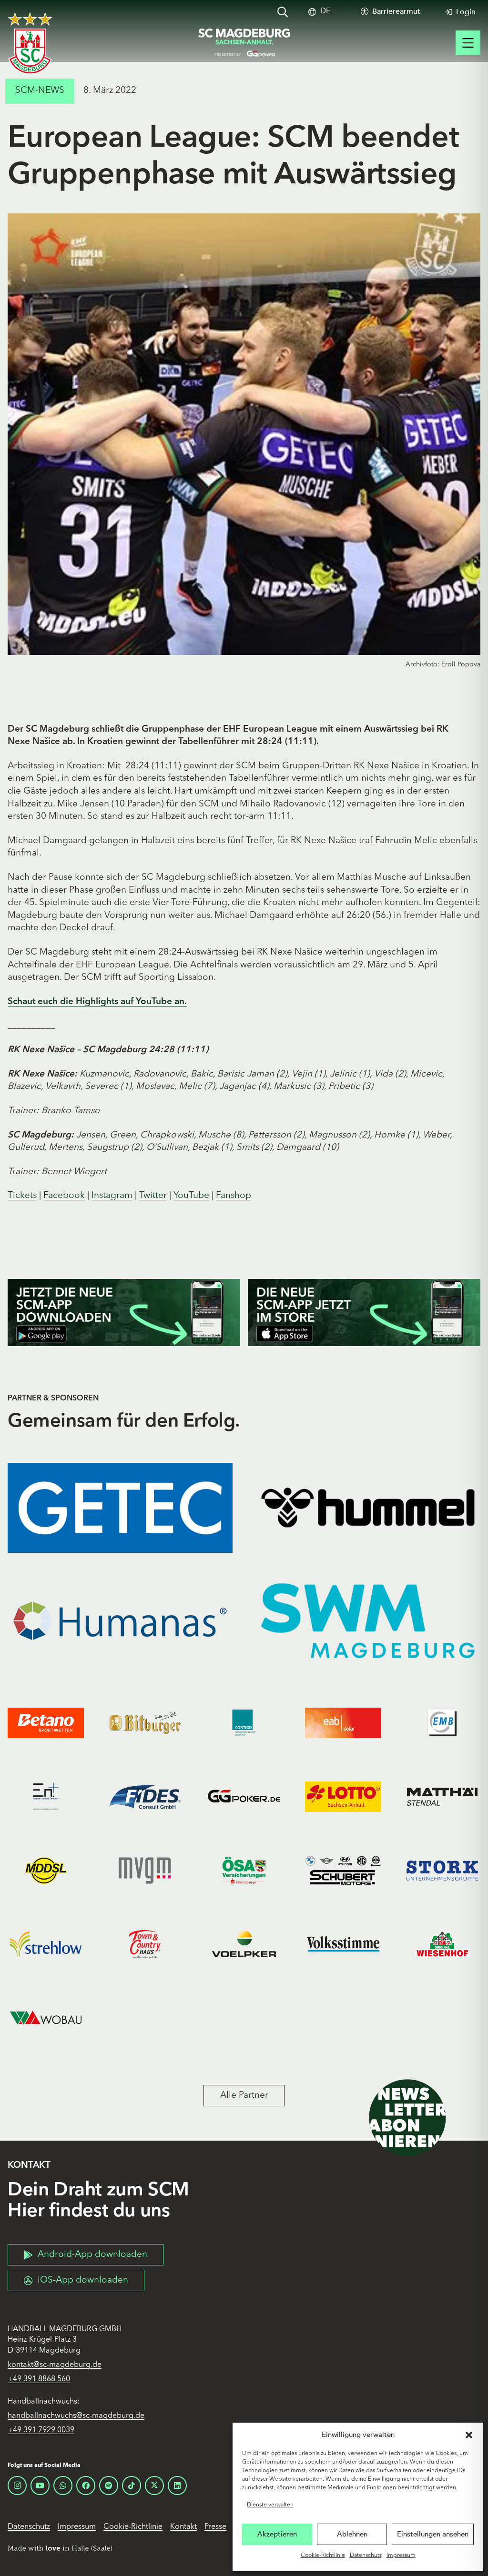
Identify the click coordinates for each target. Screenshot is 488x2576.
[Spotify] (109, 2485)
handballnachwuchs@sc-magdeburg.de (76, 2416)
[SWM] (368, 1621)
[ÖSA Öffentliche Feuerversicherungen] (244, 1870)
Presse (215, 2527)
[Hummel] (368, 1508)
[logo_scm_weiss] (30, 43)
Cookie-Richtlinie (323, 2556)
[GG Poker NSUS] (244, 1797)
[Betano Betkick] (46, 1723)
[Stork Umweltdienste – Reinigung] (442, 1870)
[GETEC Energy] (120, 1508)
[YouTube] (40, 2485)
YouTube (191, 1196)
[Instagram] (17, 2485)
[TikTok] (132, 2485)
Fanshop (234, 1196)
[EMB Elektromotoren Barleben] (442, 1723)
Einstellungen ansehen (433, 2534)
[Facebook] (86, 2485)
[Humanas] (120, 1621)
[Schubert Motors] (343, 1870)
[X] (154, 2485)
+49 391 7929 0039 (41, 2430)
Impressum (401, 2556)
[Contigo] (244, 1723)
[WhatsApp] (63, 2485)
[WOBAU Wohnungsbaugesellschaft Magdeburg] (46, 2018)
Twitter (153, 1196)
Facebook (64, 1196)
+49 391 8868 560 (39, 2379)
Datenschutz (366, 2556)
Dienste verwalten (270, 2505)
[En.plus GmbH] (46, 1797)
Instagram (112, 1196)
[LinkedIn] (177, 2485)
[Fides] (145, 1797)
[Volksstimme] (343, 1944)
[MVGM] (145, 1870)
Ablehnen (352, 2534)
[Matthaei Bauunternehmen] (442, 1797)
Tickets (22, 1196)
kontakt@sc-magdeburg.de (55, 2365)
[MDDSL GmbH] (46, 1870)
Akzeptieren (277, 2534)
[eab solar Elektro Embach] (343, 1723)
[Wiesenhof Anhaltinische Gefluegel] (442, 1944)
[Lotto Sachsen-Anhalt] (343, 1797)
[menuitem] (325, 12)
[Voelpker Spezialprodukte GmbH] (244, 1944)
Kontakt (183, 2527)
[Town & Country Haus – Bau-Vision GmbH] (145, 1944)
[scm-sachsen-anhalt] (244, 43)
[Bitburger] (145, 1723)
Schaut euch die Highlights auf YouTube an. (97, 1002)
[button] (469, 2435)
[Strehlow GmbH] (46, 1944)
